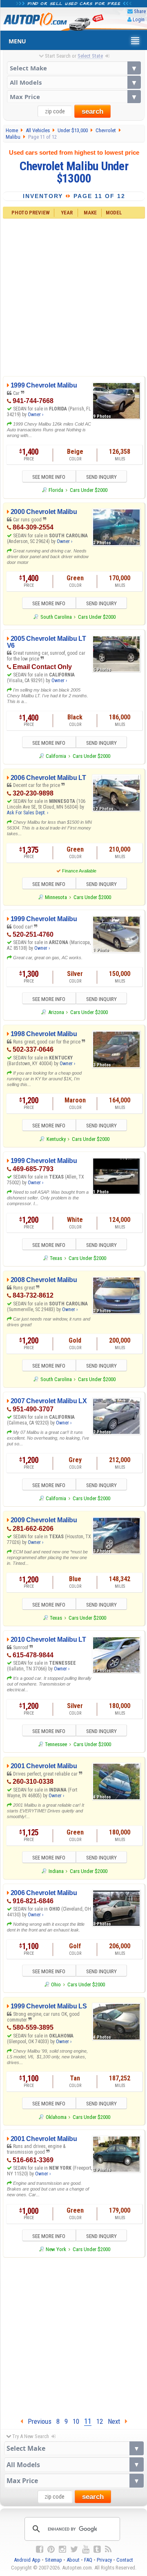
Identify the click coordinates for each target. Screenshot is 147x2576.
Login (139, 19)
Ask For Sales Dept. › (28, 813)
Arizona (56, 1012)
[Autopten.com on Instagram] (62, 2549)
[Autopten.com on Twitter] (74, 2549)
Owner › (36, 415)
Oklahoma (56, 2117)
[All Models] (74, 82)
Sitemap (53, 2560)
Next (116, 2421)
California (56, 756)
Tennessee (56, 1744)
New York (56, 2249)
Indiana (56, 1871)
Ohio (56, 1984)
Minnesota (56, 897)
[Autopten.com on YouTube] (86, 2549)
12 (100, 2421)
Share (140, 11)
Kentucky (56, 1139)
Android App (27, 2560)
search (92, 112)
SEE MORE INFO (49, 477)
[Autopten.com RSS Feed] (108, 2549)
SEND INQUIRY (101, 477)
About (73, 2560)
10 (76, 2421)
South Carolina (56, 617)
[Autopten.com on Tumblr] (97, 2549)
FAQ (88, 2560)
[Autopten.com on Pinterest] (51, 2549)
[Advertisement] (73, 296)
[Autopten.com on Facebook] (40, 2549)
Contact (125, 2560)
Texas (56, 1258)
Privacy (104, 2560)
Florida (56, 490)
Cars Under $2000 (89, 490)
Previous (37, 2421)
